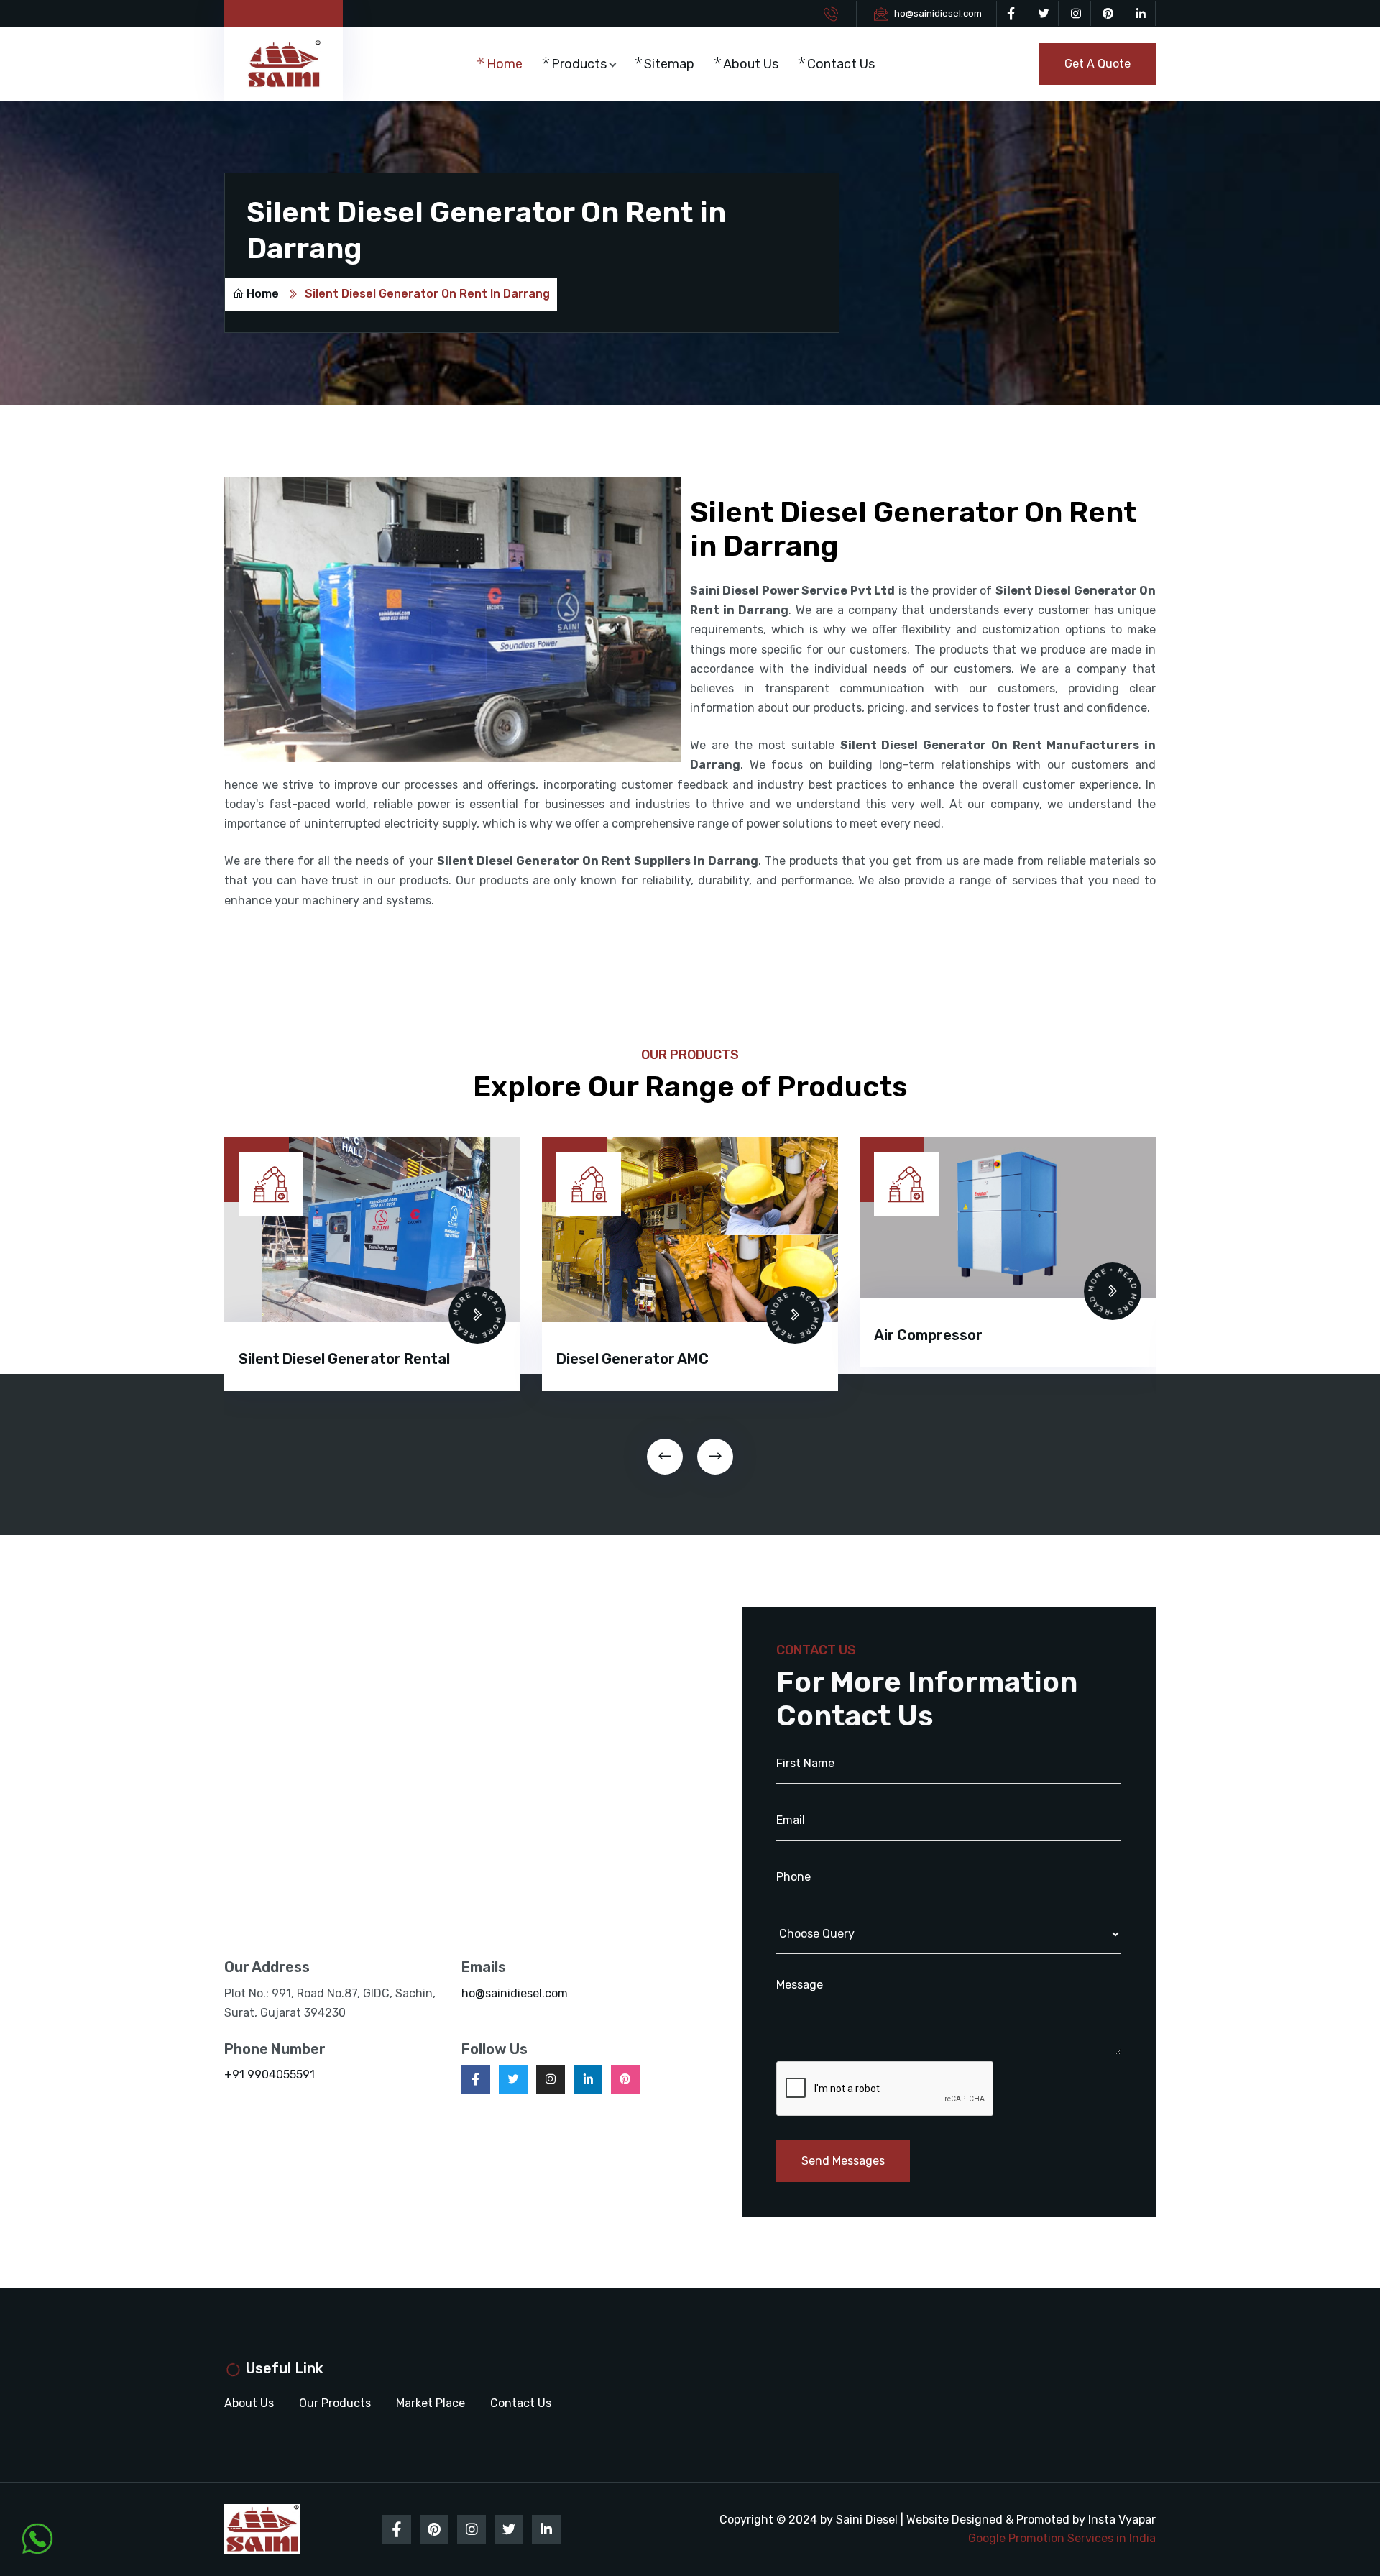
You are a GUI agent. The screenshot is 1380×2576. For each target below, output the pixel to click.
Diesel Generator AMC (632, 1359)
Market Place (431, 2403)
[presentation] (665, 1457)
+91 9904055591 (270, 2075)
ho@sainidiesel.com (938, 13)
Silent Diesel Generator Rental (344, 1359)
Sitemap (669, 64)
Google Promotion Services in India (1062, 2538)
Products (579, 64)
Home (505, 64)
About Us (751, 64)
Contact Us (841, 64)
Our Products (335, 2403)
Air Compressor (928, 1335)
